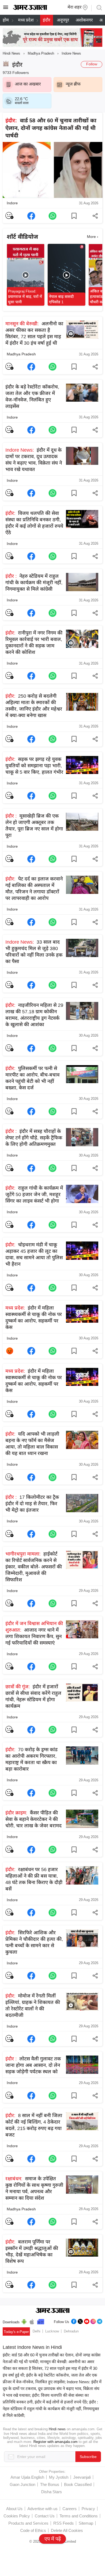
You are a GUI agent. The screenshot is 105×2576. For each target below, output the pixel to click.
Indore (12, 203)
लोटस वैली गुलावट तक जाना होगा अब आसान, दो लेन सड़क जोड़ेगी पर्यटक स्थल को (33, 2065)
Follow (92, 64)
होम (6, 20)
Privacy (88, 2509)
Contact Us (45, 2516)
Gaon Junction (22, 2484)
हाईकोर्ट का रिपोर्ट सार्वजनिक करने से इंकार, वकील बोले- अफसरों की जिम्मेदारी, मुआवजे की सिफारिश (34, 1567)
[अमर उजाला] (30, 9)
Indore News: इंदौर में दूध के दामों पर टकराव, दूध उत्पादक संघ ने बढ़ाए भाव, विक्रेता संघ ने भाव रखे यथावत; (52, 2388)
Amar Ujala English (27, 2477)
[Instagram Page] (93, 2321)
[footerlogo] (53, 2311)
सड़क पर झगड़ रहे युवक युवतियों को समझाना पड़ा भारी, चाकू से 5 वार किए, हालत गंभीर (34, 766)
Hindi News (11, 53)
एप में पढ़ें (53, 2539)
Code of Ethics (33, 2530)
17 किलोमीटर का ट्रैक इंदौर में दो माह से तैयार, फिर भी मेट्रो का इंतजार (32, 1504)
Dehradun (71, 2331)
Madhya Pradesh (41, 53)
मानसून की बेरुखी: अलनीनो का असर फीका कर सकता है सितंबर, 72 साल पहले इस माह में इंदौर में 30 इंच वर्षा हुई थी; (50, 2368)
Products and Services (28, 2523)
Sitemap (86, 2523)
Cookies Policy (17, 2516)
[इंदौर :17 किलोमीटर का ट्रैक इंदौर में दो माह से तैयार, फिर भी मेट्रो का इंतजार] (31, 1534)
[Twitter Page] (80, 2321)
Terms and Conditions (79, 2516)
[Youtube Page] (87, 2321)
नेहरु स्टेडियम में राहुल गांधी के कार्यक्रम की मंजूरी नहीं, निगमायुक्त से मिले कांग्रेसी (34, 583)
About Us (14, 2509)
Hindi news (57, 2429)
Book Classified (78, 2484)
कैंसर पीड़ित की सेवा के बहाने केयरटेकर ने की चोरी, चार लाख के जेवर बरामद (34, 1819)
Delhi (36, 2331)
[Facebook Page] (74, 2321)
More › (93, 237)
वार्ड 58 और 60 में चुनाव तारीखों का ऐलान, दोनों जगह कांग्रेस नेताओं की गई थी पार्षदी (51, 128)
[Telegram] (100, 2321)
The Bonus (50, 2484)
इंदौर (47, 20)
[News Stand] (41, 2321)
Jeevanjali (82, 2477)
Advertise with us (43, 2509)
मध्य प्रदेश (26, 20)
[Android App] (24, 2321)
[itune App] (32, 2321)
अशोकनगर (84, 20)
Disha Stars (52, 2492)
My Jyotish (59, 2477)
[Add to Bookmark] (74, 216)
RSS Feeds (64, 2523)
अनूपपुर (63, 20)
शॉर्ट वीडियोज (22, 237)
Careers (70, 2509)
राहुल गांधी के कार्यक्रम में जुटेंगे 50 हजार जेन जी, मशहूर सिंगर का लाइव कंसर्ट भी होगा (34, 1194)
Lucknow (52, 2331)
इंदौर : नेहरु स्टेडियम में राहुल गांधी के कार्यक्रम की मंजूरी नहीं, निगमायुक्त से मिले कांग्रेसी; (51, 2409)
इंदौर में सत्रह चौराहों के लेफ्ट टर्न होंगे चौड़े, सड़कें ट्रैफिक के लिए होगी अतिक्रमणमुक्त (34, 1138)
